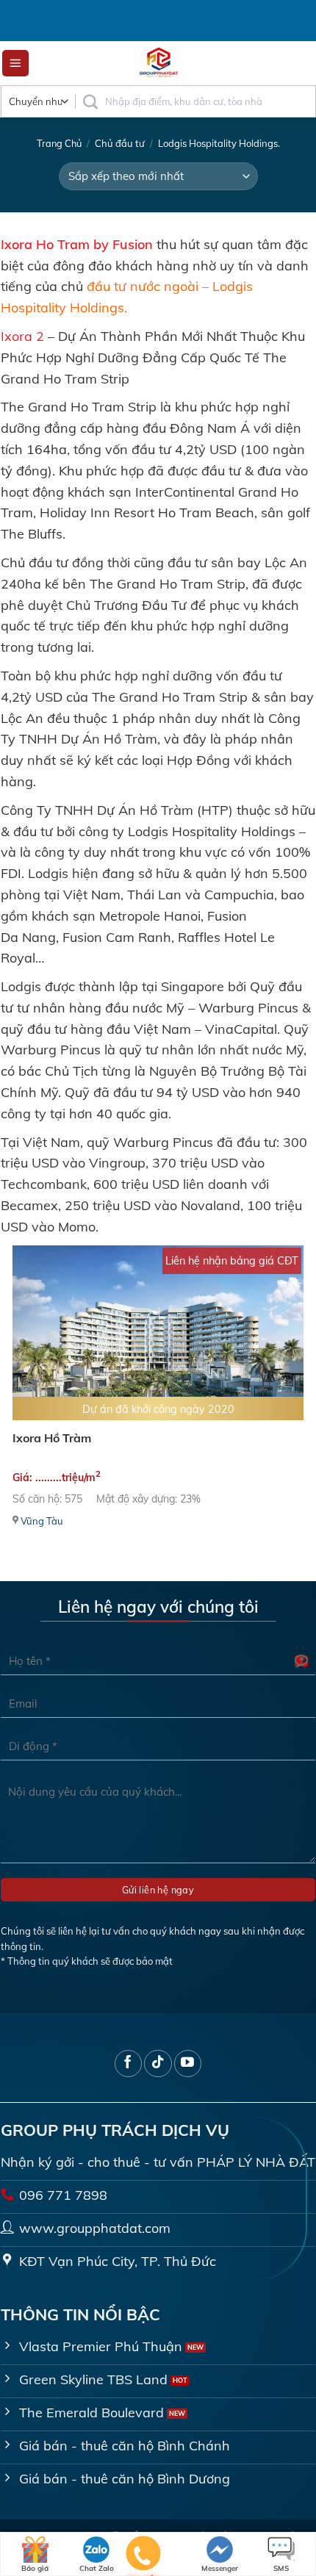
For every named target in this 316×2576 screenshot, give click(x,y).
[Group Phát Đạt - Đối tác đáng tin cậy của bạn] (159, 63)
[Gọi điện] (144, 2556)
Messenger (220, 2568)
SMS (281, 2568)
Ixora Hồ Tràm (52, 1438)
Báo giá (35, 2568)
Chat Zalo (97, 2568)
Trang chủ (59, 143)
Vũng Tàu (42, 1521)
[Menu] (16, 64)
